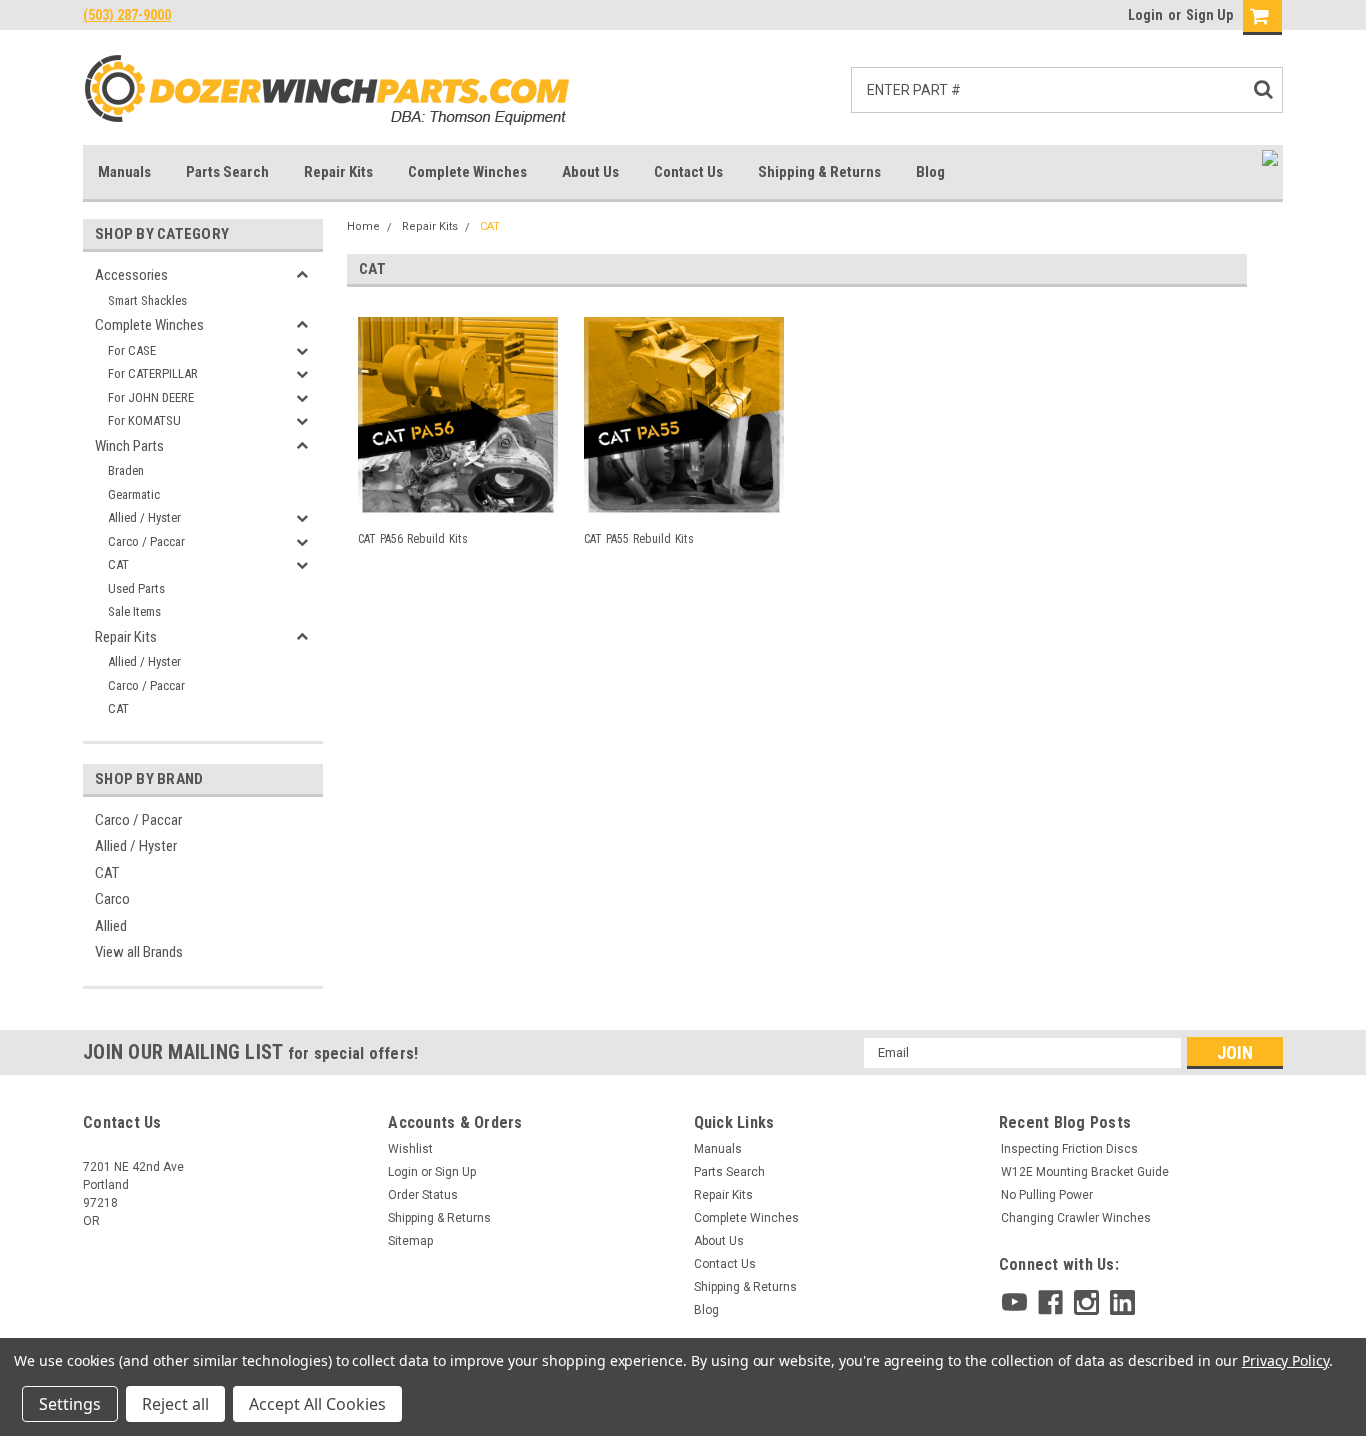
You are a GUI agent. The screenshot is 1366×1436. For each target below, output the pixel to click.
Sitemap (410, 1241)
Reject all (175, 1404)
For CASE (132, 350)
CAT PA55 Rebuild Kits (639, 539)
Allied (111, 926)
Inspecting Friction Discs (1069, 1149)
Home (363, 226)
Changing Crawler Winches (1076, 1218)
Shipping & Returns (819, 172)
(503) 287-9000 (127, 15)
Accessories (131, 275)
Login (1145, 15)
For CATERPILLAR (153, 373)
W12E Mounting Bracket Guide (1085, 1172)
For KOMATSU (144, 420)
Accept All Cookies (317, 1404)
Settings (70, 1404)
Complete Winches (467, 172)
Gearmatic (134, 494)
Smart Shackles (147, 300)
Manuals (124, 172)
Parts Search (227, 172)
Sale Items (134, 611)
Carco (112, 899)
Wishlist (410, 1149)
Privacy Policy (1285, 1360)
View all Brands (139, 952)
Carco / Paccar (146, 541)
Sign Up (1209, 15)
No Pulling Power (1047, 1195)
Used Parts (136, 588)
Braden (126, 470)
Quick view (458, 501)
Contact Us (688, 172)
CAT (118, 564)
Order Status (423, 1195)
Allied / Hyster (144, 517)
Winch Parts (129, 446)
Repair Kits (338, 172)
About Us (590, 172)
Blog (930, 172)
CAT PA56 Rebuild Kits (413, 539)
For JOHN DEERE (151, 397)
